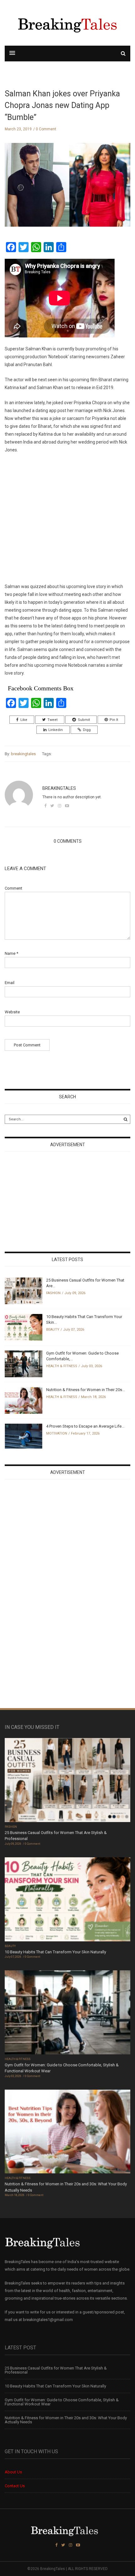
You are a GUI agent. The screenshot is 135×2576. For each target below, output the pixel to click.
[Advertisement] (67, 514)
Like (24, 720)
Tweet (52, 720)
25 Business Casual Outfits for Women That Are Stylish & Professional (56, 2370)
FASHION (53, 1293)
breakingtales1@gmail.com (48, 2320)
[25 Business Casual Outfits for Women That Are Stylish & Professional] (24, 1291)
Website (12, 1012)
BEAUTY (53, 1330)
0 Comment (46, 129)
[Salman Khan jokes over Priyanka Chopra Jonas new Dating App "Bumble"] (67, 190)
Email (10, 983)
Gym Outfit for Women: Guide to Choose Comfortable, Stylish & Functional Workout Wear (62, 2402)
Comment (13, 888)
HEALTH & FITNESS (62, 1366)
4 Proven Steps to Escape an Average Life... (85, 1426)
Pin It (114, 720)
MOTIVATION (57, 1433)
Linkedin (56, 730)
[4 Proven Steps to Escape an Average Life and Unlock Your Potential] (24, 1436)
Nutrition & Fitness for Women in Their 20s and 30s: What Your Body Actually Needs (66, 2420)
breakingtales (23, 754)
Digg (87, 730)
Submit (84, 720)
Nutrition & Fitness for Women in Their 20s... (86, 1390)
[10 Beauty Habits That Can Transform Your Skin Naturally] (24, 1327)
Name (11, 953)
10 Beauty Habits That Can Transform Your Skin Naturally (55, 1952)
